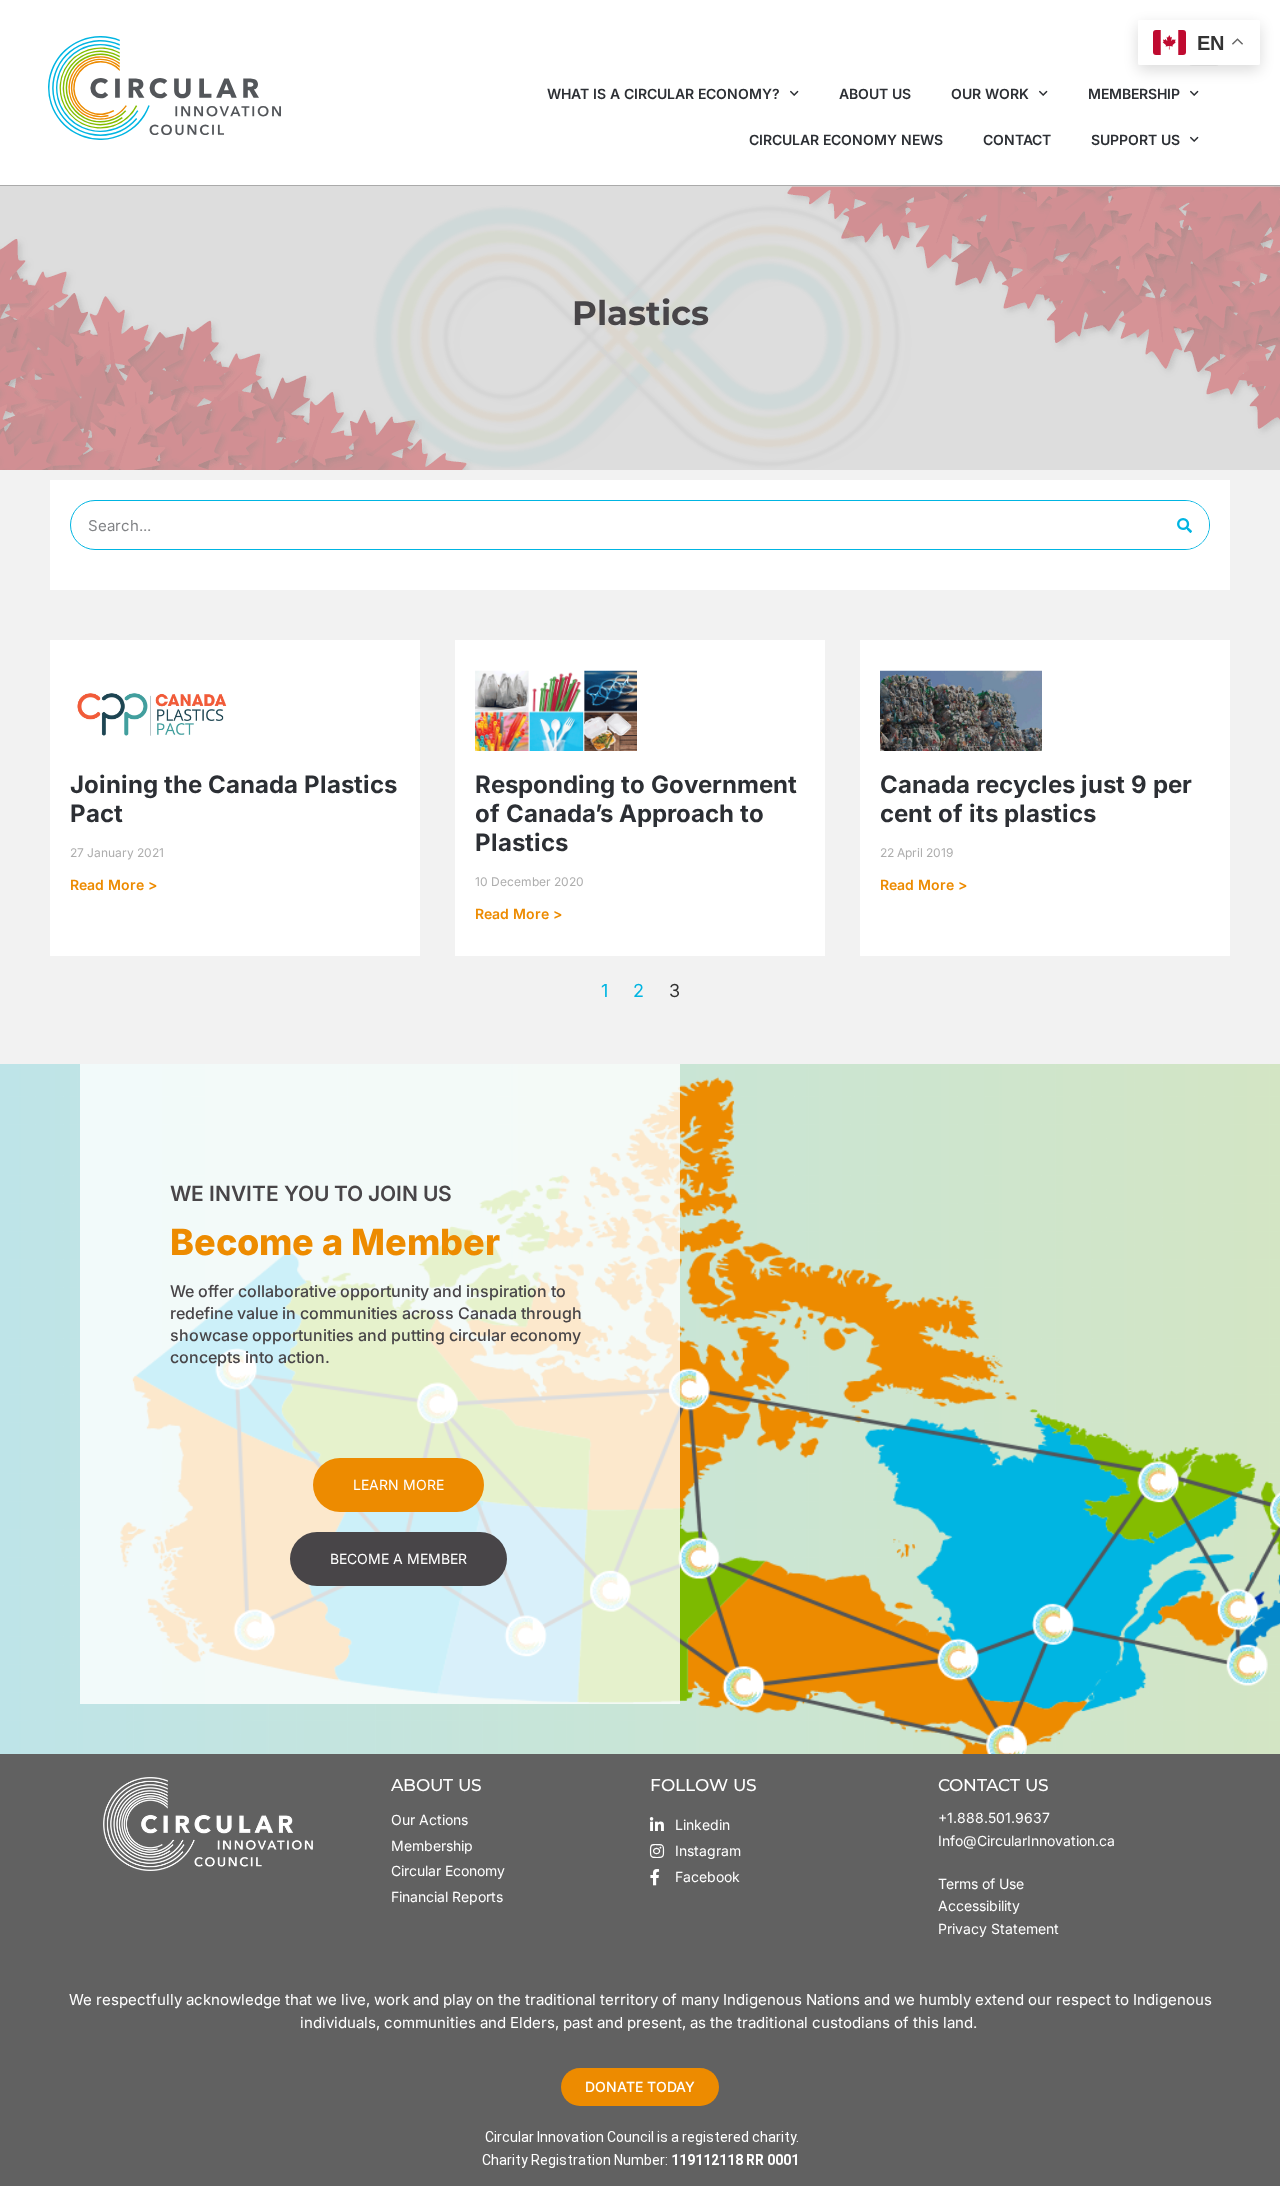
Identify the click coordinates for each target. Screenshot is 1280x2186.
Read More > (113, 884)
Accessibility (979, 1905)
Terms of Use (983, 1883)
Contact (1017, 139)
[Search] (1184, 525)
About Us (875, 93)
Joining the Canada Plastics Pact (233, 799)
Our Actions (429, 1819)
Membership (1134, 93)
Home (571, 350)
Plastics (637, 350)
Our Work (990, 93)
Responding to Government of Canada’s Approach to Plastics (636, 813)
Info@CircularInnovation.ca (1026, 1840)
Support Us (1135, 139)
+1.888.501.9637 (994, 1817)
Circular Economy (448, 1870)
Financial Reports (447, 1896)
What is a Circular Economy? (663, 93)
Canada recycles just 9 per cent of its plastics (1036, 799)
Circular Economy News (846, 139)
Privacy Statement (998, 1928)
